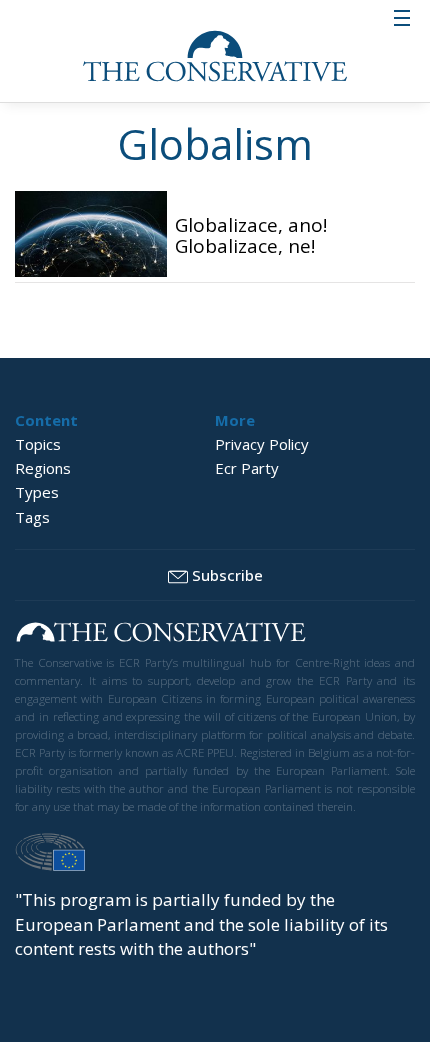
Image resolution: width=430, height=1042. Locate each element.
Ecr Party (247, 468)
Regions (43, 468)
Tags (32, 517)
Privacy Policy (262, 444)
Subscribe (227, 575)
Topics (38, 444)
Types (37, 492)
